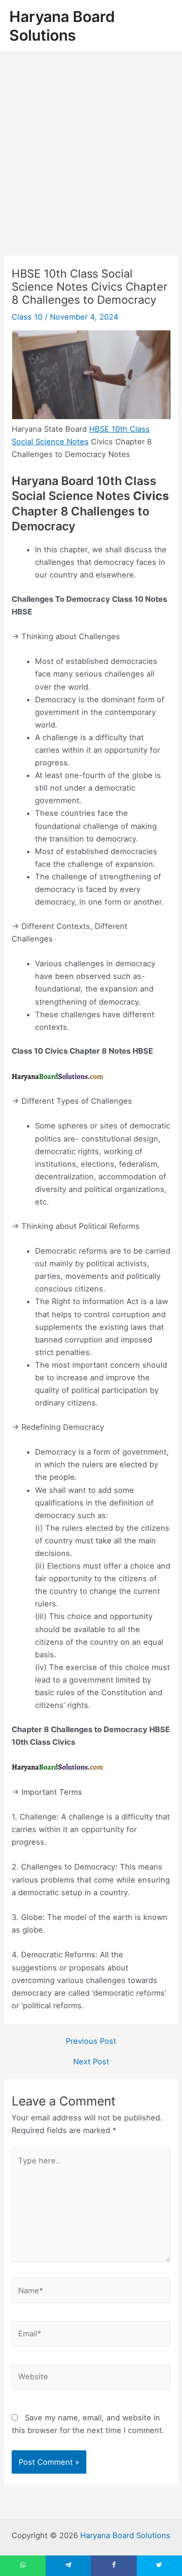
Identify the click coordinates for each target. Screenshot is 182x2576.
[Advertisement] (91, 148)
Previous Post (91, 2041)
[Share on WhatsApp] (23, 2566)
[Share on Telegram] (69, 2566)
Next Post (91, 2062)
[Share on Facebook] (114, 2566)
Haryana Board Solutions (62, 26)
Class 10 (27, 317)
